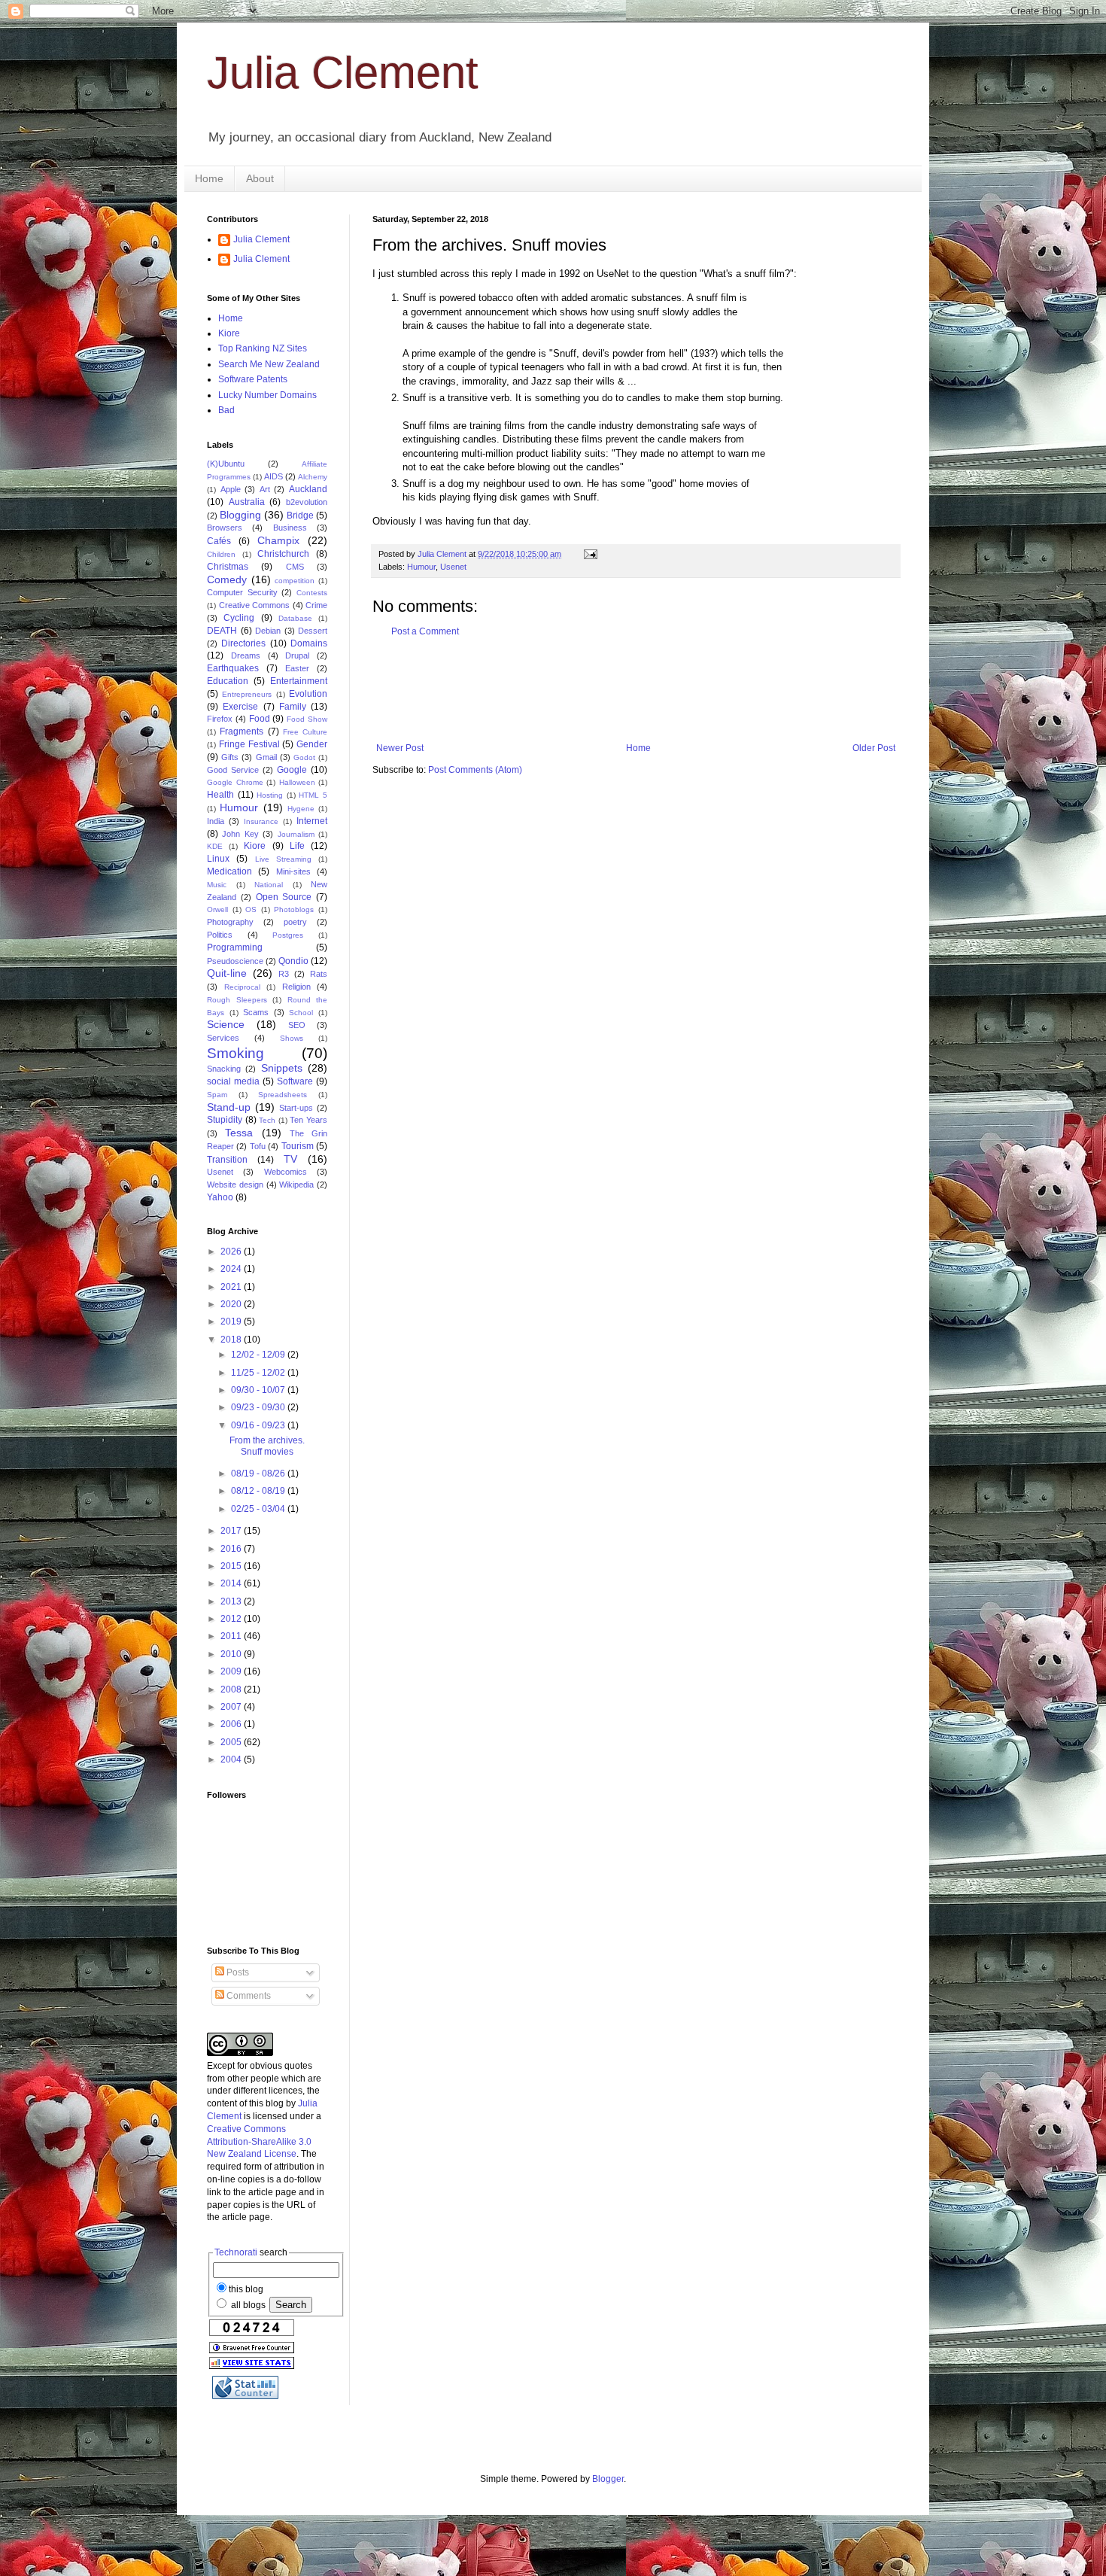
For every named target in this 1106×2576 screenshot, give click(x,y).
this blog (246, 2289)
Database (295, 618)
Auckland (308, 489)
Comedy (227, 579)
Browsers (225, 528)
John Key (240, 834)
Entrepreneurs (247, 694)
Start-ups (296, 1108)
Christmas (228, 567)
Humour (421, 567)
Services (223, 1038)
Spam (217, 1095)
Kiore (229, 333)
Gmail (266, 757)
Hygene (301, 809)
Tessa (239, 1133)
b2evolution (307, 502)
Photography (230, 922)
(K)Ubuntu (226, 464)
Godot (304, 757)
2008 (232, 1689)
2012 (232, 1619)
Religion (296, 987)
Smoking (235, 1053)
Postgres (288, 935)
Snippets (282, 1068)
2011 (232, 1636)
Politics (220, 935)
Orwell (217, 909)
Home (209, 178)
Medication (229, 871)
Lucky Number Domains (267, 395)
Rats (319, 974)
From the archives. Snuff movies (267, 1446)
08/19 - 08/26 (259, 1474)
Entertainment (299, 681)
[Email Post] (590, 554)
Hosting (270, 795)
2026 (232, 1252)
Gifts (230, 757)
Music (217, 885)
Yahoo (220, 1197)
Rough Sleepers (237, 1000)
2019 (232, 1321)
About (260, 178)
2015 (232, 1566)
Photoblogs (294, 909)
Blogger (608, 2479)
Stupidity (225, 1120)
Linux (218, 859)
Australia (247, 502)
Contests (312, 593)
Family (293, 707)
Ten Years (308, 1120)
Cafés (219, 541)
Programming (235, 947)
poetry (295, 922)
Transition (227, 1160)
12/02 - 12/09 (259, 1355)
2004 (232, 1759)
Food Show (307, 719)
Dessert (313, 631)
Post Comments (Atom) (475, 770)
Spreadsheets (283, 1095)
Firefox (220, 719)
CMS (295, 567)
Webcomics (286, 1172)
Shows (292, 1038)
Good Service (233, 770)
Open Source (284, 897)
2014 (232, 1583)
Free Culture (305, 732)
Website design (235, 1185)
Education (228, 681)
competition (295, 581)
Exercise (240, 707)
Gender (312, 744)
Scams (256, 1012)
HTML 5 (313, 795)
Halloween (297, 782)
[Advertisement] (646, 690)
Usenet (453, 567)
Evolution (308, 694)
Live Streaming (283, 859)
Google (292, 770)
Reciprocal (242, 987)
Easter (297, 668)
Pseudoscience (235, 961)
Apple (231, 489)
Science (226, 1024)
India (216, 821)
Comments (248, 1996)
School (301, 1013)
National (269, 885)
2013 (232, 1601)
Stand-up (229, 1107)
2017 (232, 1531)
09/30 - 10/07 (259, 1390)
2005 (232, 1742)
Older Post (874, 748)
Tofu (258, 1146)
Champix (278, 540)
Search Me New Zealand (269, 364)
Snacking (224, 1069)
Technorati (236, 2252)
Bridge (300, 516)
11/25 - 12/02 (259, 1373)
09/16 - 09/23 (259, 1425)
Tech (267, 1120)
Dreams (246, 655)
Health (220, 795)
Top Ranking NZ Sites (263, 348)
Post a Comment (425, 631)
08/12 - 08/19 (259, 1491)
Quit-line (227, 973)
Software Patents (253, 379)
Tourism (298, 1146)
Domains (309, 643)
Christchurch (283, 554)
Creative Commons (255, 605)
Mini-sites (293, 871)
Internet (312, 821)
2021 (232, 1287)
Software (295, 1081)
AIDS (273, 476)
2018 (232, 1340)
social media (233, 1081)
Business (290, 528)
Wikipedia (296, 1185)
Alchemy (313, 477)
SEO (297, 1025)
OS (251, 909)
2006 (232, 1724)
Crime (316, 605)
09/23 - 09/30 (259, 1407)
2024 (232, 1269)
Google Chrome (235, 782)
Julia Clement (343, 73)
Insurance (261, 821)
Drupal (297, 655)
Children (221, 554)
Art (265, 489)
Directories (243, 643)
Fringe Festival (249, 744)
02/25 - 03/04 (259, 1509)
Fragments (242, 731)
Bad (226, 410)
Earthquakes (233, 668)
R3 (284, 974)
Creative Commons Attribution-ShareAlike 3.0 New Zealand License (259, 2142)
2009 (232, 1671)
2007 (232, 1707)
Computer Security (242, 592)
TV (290, 1159)
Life (297, 846)
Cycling (239, 618)
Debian (268, 631)
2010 (232, 1654)
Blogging (240, 515)
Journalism (296, 834)
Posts (237, 1972)
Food (260, 719)
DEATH (222, 631)
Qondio (293, 961)
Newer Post (400, 748)
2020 (232, 1304)
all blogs (247, 2305)
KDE (215, 846)
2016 (232, 1549)
